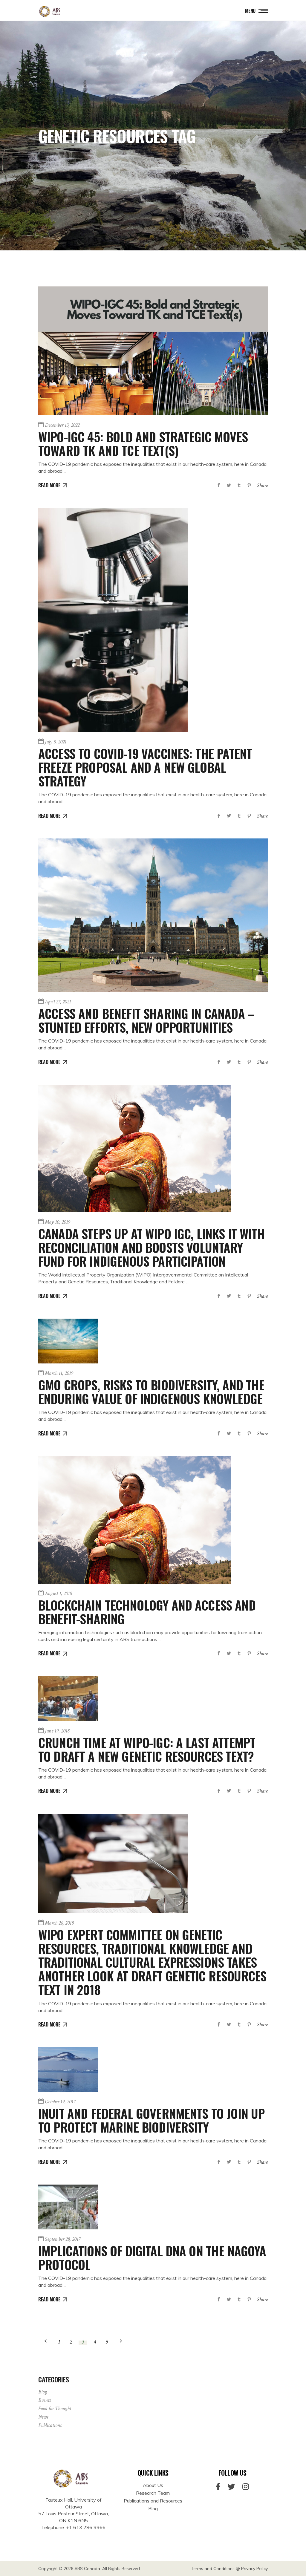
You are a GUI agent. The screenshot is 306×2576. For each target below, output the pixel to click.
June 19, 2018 (57, 1731)
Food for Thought (55, 2409)
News (43, 2417)
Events (45, 2400)
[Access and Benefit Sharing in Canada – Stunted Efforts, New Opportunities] (153, 915)
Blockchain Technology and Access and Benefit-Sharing (147, 1612)
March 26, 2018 (59, 1923)
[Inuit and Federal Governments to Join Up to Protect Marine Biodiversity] (68, 2070)
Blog (43, 2392)
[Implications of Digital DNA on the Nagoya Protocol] (68, 2207)
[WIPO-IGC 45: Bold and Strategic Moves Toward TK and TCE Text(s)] (153, 351)
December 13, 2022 (62, 425)
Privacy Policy (254, 2569)
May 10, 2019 (58, 1222)
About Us (153, 2485)
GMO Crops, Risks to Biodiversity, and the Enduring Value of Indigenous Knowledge (151, 1392)
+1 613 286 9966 (86, 2527)
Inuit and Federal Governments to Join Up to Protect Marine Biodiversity (151, 2120)
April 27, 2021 (58, 1002)
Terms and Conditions (213, 2569)
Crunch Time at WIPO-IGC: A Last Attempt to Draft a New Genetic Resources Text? (147, 1749)
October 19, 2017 (60, 2102)
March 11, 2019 (59, 1373)
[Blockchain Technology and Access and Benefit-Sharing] (134, 1520)
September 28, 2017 (63, 2239)
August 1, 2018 (58, 1593)
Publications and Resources (153, 2501)
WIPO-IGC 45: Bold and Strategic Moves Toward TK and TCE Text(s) (143, 443)
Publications (50, 2425)
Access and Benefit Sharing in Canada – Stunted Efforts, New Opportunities (146, 1020)
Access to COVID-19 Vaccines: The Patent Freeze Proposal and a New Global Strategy (145, 767)
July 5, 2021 (56, 742)
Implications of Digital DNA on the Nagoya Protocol (152, 2257)
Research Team (153, 2493)
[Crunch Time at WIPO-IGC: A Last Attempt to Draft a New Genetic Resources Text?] (68, 1699)
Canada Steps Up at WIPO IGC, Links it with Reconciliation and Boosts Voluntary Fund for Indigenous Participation (152, 1247)
